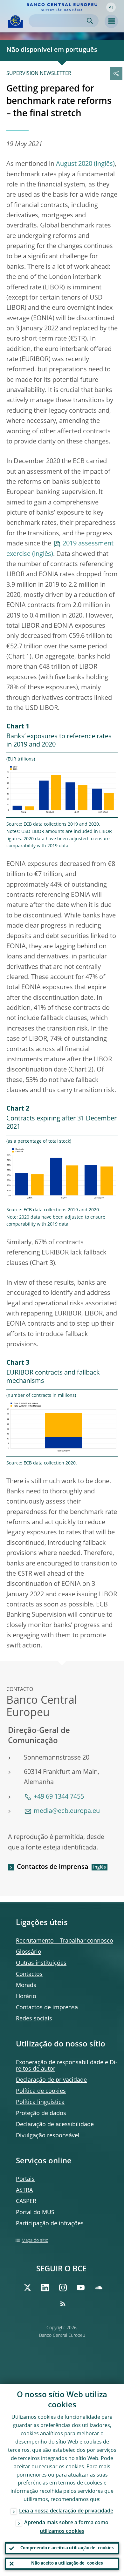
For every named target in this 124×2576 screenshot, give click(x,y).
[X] (27, 2288)
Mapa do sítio (35, 2241)
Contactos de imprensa (53, 1867)
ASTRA (24, 2190)
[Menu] (111, 21)
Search (90, 21)
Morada (26, 1985)
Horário (26, 1997)
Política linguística (40, 2102)
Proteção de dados (41, 2113)
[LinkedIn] (45, 2288)
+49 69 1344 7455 (59, 1797)
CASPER (26, 2201)
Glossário (29, 1952)
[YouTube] (81, 2288)
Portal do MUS (35, 2213)
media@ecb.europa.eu (67, 1811)
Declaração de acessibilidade (55, 2125)
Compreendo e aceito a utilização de (67, 2548)
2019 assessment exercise (60, 549)
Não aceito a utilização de (67, 2563)
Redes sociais (34, 2019)
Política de (41, 2091)
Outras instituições (41, 1963)
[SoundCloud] (99, 2288)
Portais (25, 2179)
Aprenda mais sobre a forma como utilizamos (66, 2527)
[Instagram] (63, 2288)
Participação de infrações (50, 2224)
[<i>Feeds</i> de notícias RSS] (63, 2304)
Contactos (29, 1974)
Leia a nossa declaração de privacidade (66, 2511)
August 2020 (74, 164)
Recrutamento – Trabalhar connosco (65, 1941)
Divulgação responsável (48, 2136)
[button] (111, 7)
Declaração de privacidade (51, 2080)
